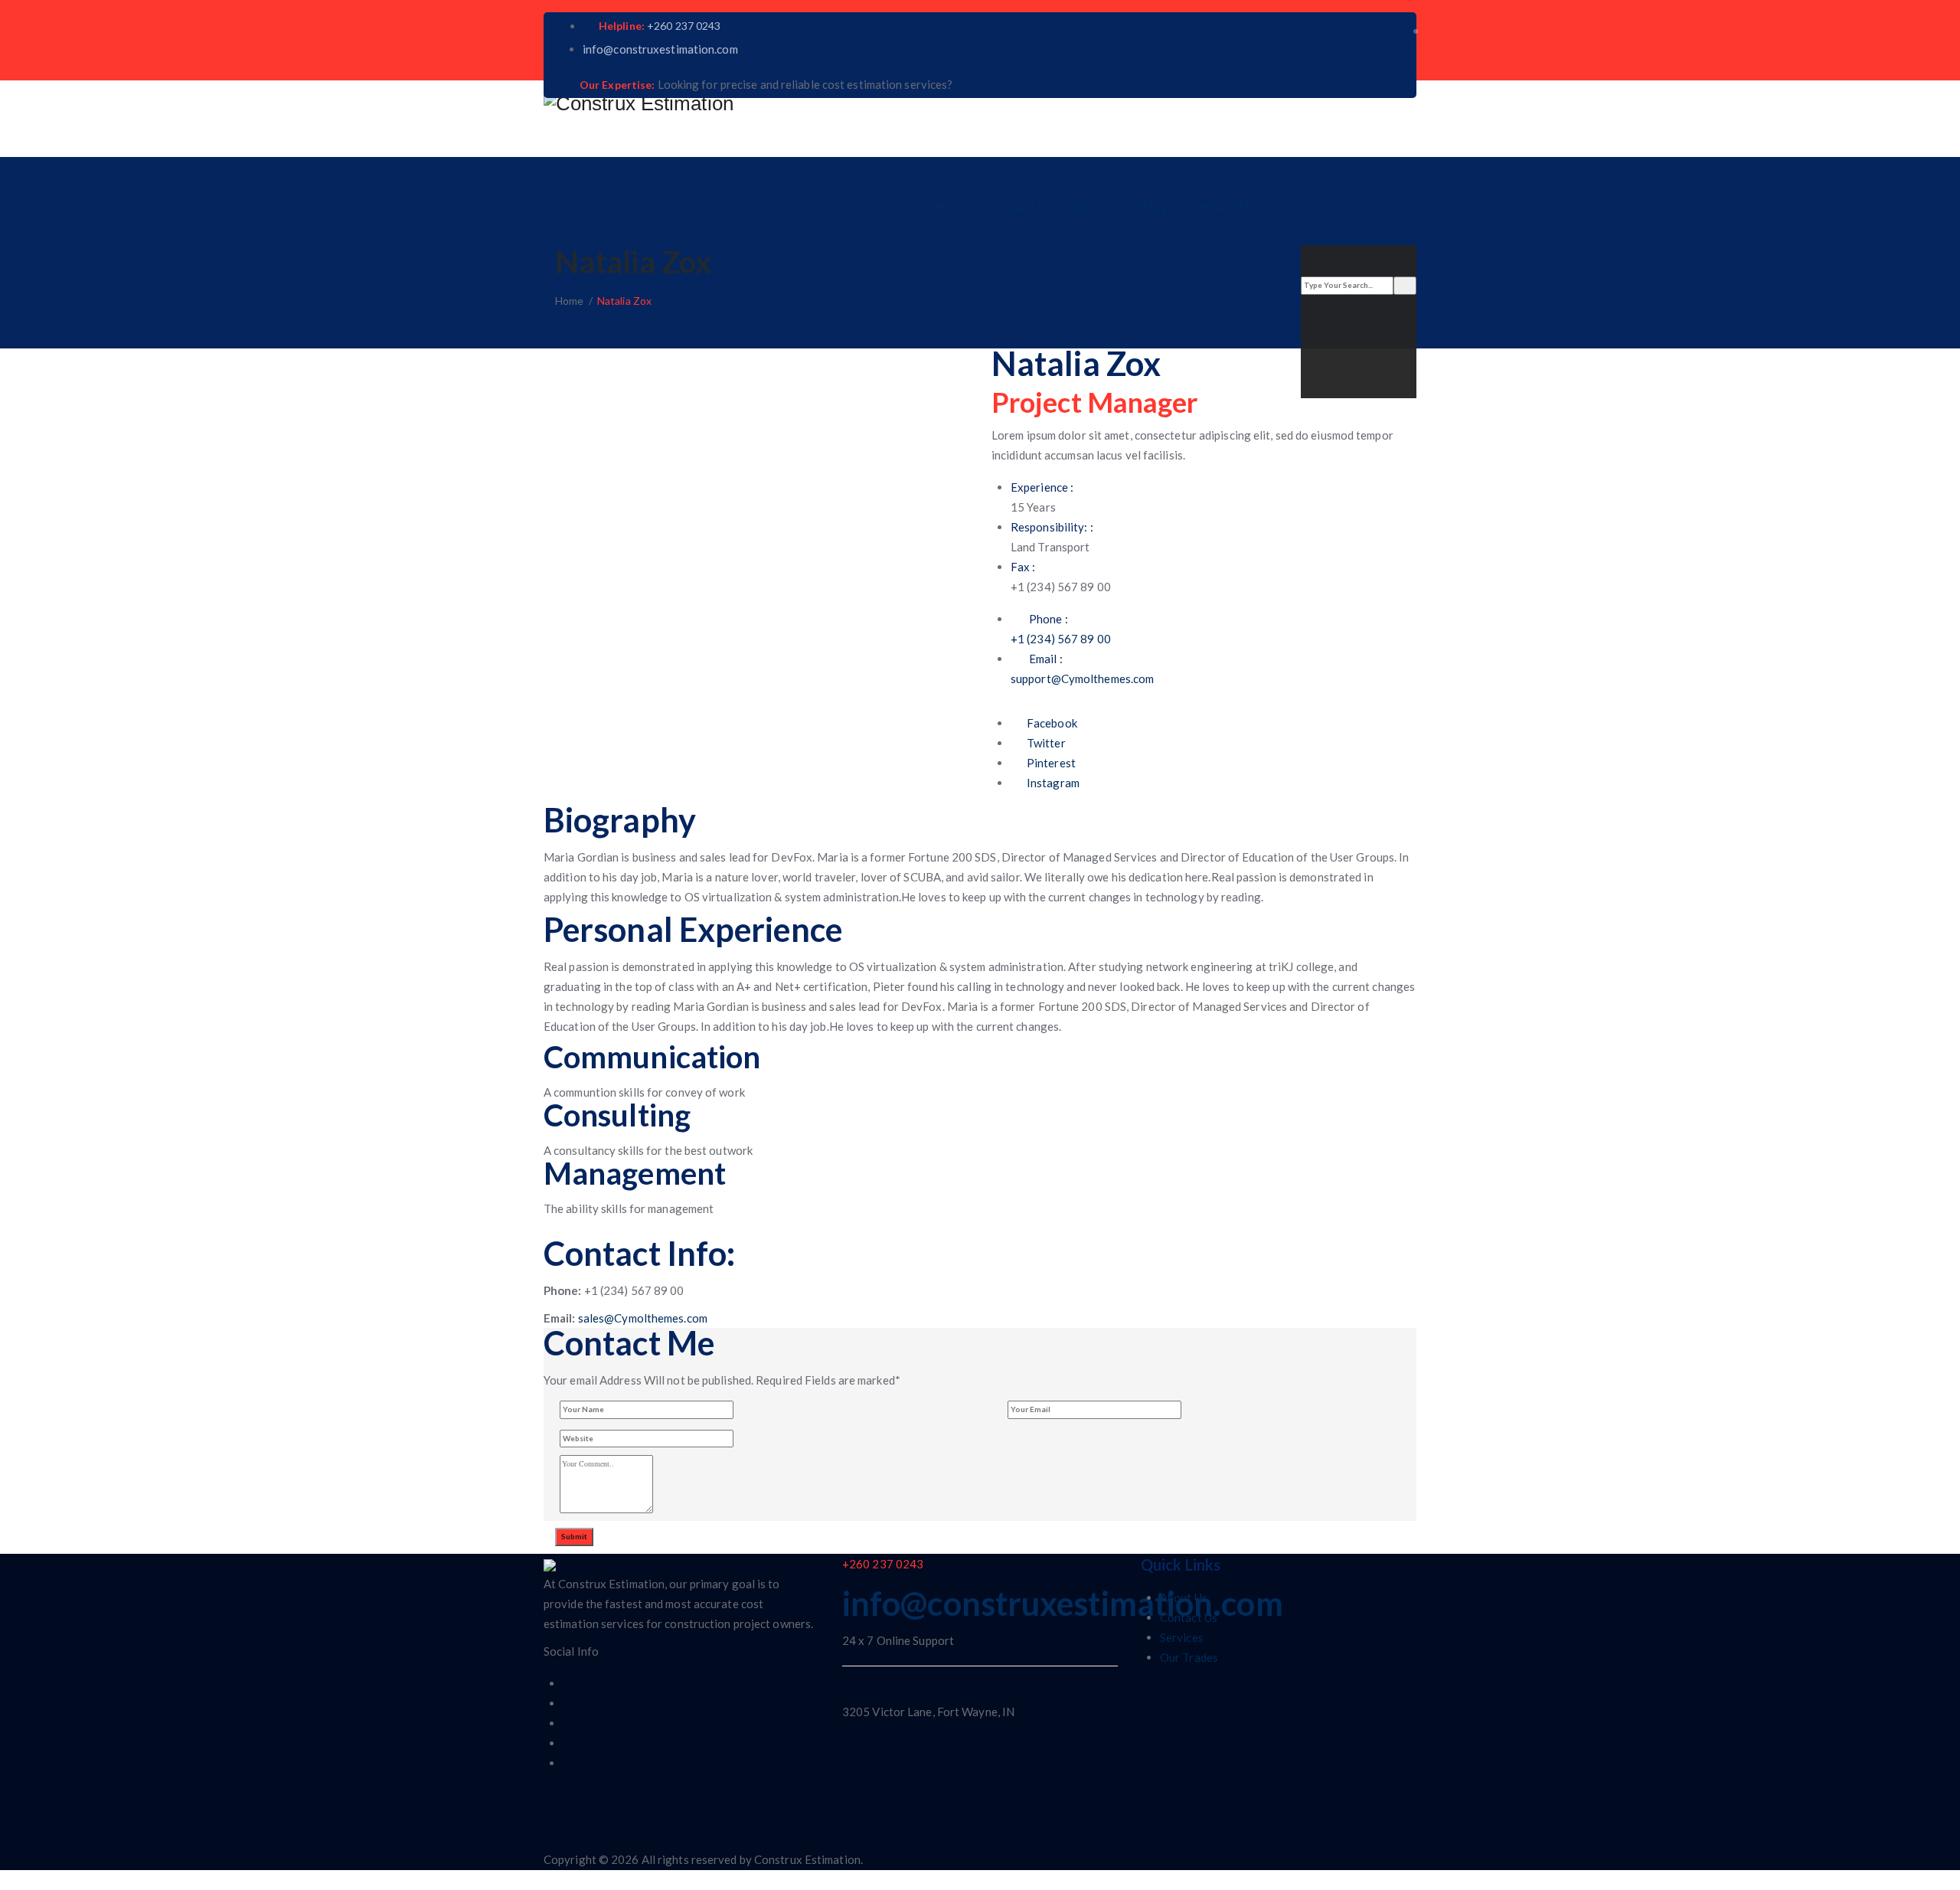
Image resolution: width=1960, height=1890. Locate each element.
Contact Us (1222, 206)
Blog (1154, 206)
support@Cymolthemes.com (1082, 679)
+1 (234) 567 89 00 (1061, 639)
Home (954, 206)
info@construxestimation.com (660, 49)
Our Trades (1189, 1657)
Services (1095, 206)
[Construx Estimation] (980, 103)
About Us (1021, 206)
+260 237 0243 (684, 26)
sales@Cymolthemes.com (643, 1318)
